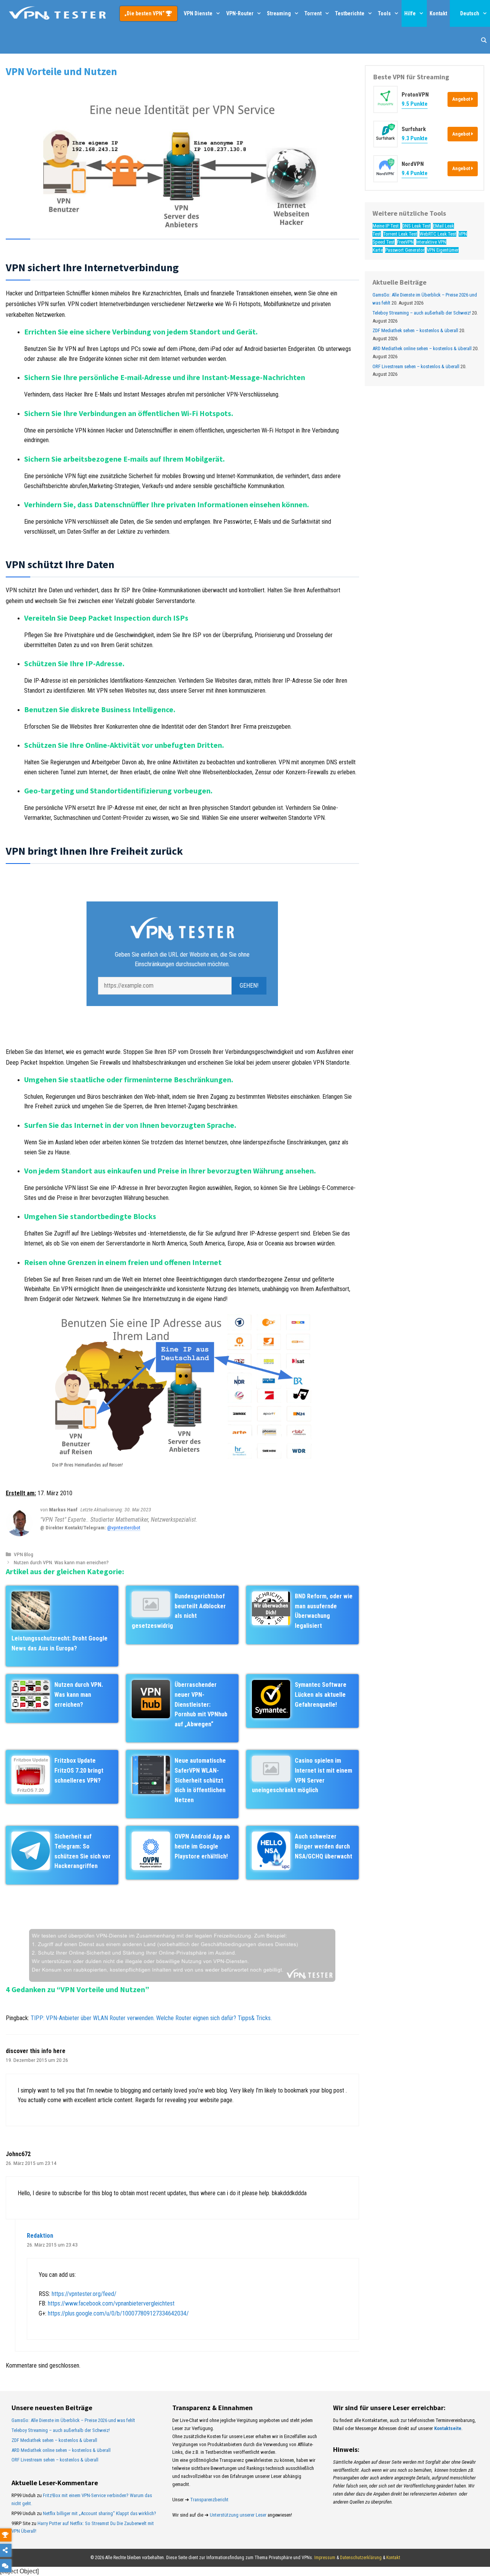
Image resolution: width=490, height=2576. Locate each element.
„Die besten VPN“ (145, 13)
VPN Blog (24, 1554)
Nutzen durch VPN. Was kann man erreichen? (61, 1562)
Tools (384, 13)
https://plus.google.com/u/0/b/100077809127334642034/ (118, 2313)
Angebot (462, 99)
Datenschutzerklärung (361, 2558)
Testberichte (350, 13)
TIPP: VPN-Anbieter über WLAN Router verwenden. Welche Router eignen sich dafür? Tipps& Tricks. (151, 2018)
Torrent (313, 13)
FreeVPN (405, 242)
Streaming (279, 13)
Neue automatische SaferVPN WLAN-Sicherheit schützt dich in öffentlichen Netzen (200, 1780)
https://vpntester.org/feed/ (84, 2294)
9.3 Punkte (415, 139)
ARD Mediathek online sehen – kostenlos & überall (422, 348)
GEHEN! (249, 986)
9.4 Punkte (415, 173)
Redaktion (40, 2236)
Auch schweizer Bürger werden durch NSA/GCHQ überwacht (323, 1846)
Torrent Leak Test (400, 234)
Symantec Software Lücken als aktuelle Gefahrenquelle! (321, 1694)
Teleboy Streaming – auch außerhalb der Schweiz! (422, 313)
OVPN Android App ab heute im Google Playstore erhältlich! (202, 1846)
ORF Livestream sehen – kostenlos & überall (416, 366)
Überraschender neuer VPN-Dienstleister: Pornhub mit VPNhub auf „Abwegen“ (201, 1704)
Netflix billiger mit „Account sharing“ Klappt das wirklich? (100, 2513)
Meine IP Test (386, 226)
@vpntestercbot (124, 1527)
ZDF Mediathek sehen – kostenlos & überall (415, 331)
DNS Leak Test (416, 226)
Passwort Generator (405, 250)
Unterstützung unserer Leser (238, 2515)
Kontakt (438, 13)
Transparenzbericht (209, 2500)
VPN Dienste (198, 13)
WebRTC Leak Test (438, 234)
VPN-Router (240, 13)
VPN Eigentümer (443, 250)
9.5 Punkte (415, 104)
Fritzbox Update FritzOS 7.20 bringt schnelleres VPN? (79, 1770)
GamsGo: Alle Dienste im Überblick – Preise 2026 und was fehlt (73, 2420)
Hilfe (410, 13)
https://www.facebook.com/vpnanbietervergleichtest (111, 2303)
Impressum (325, 2558)
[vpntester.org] (57, 13)
